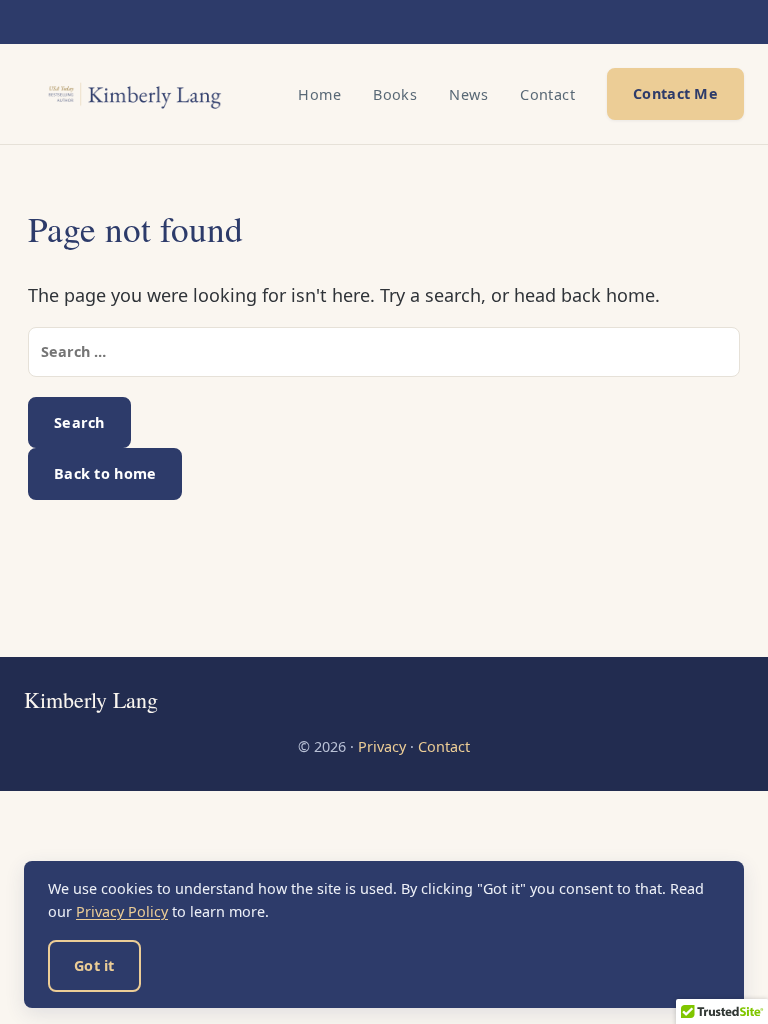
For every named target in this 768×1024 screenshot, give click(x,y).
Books (395, 94)
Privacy (382, 746)
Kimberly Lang (91, 700)
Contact (547, 94)
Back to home (105, 473)
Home (319, 94)
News (468, 94)
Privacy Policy (122, 911)
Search (79, 422)
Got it (94, 965)
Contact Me (675, 93)
